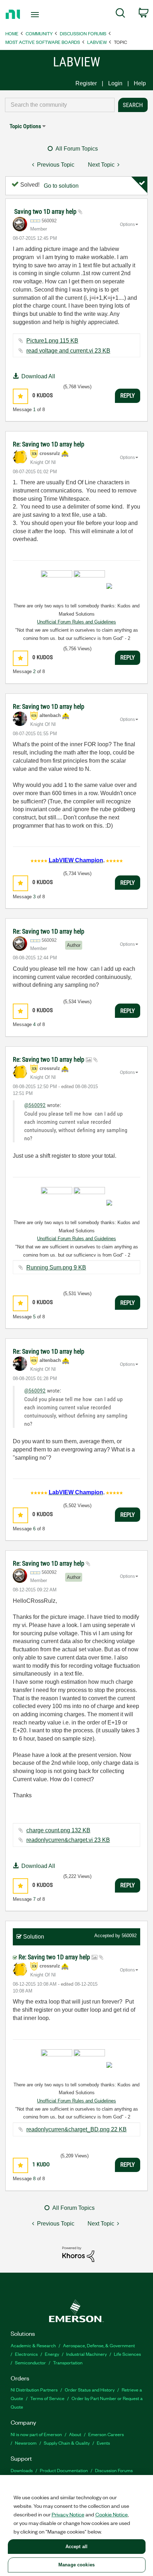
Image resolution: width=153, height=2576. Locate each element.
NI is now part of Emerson (36, 2434)
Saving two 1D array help (46, 211)
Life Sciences (127, 2354)
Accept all (76, 2547)
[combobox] (60, 105)
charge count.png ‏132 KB (58, 1830)
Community (39, 33)
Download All (38, 376)
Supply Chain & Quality (67, 2443)
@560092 (35, 1105)
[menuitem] (120, 14)
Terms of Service (47, 2398)
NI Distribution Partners (34, 2390)
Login (115, 83)
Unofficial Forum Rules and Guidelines (76, 622)
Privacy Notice (68, 2514)
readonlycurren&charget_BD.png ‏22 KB (76, 2129)
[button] (20, 396)
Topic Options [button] (25, 126)
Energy (52, 2354)
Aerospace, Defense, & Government (99, 2345)
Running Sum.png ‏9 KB (56, 1267)
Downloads (22, 2470)
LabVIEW (97, 42)
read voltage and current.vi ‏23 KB (68, 351)
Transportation (68, 2362)
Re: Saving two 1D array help (49, 444)
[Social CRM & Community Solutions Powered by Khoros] (78, 2254)
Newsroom (26, 2443)
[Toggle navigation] (37, 15)
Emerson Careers (106, 2434)
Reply (128, 395)
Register (86, 83)
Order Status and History (90, 2390)
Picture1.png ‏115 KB (52, 341)
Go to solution (61, 186)
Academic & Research (33, 2345)
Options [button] (127, 224)
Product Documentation (64, 2470)
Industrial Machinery (86, 2354)
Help (140, 83)
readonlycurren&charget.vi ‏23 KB (68, 1840)
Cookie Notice (112, 2514)
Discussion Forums (83, 33)
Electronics (26, 2354)
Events (103, 2443)
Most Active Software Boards (43, 42)
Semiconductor (30, 2362)
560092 (129, 1936)
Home (12, 33)
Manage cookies (76, 2565)
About (75, 2434)
